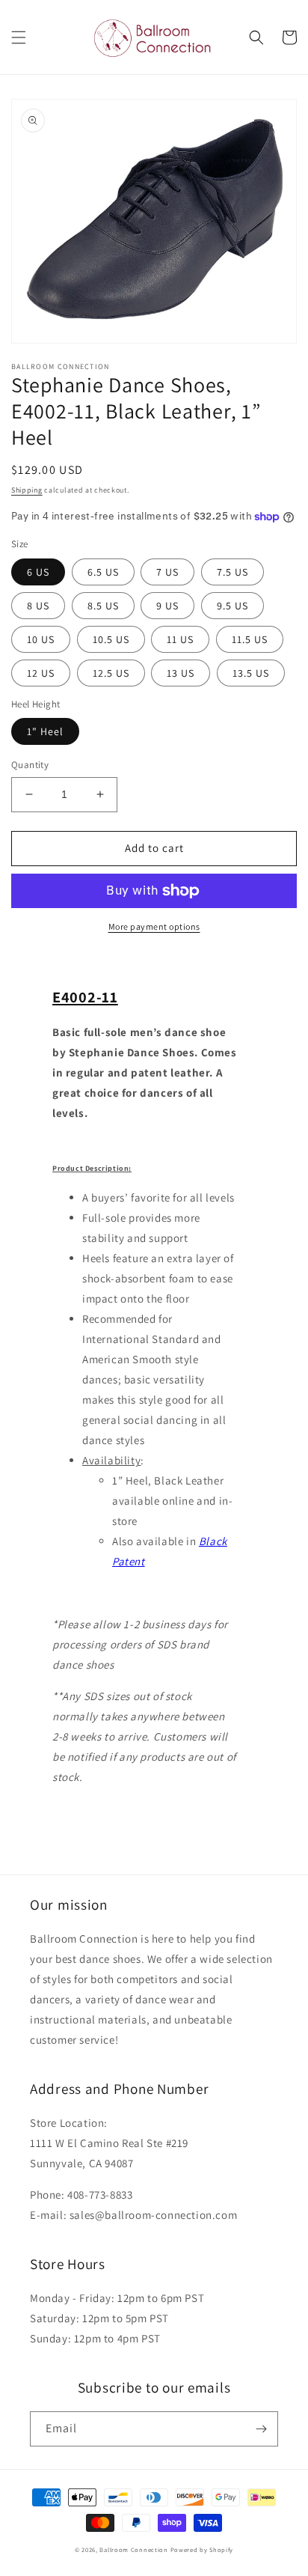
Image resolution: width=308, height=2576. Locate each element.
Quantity (30, 765)
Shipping (27, 490)
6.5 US (103, 572)
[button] (19, 37)
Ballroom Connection (133, 2549)
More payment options (154, 926)
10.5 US (111, 639)
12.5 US (111, 673)
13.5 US (251, 673)
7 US (167, 572)
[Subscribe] (261, 2429)
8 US (38, 606)
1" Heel (45, 731)
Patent (129, 1561)
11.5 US (250, 639)
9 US (167, 606)
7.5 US (232, 572)
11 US (180, 639)
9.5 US (232, 606)
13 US (181, 673)
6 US (38, 572)
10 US (41, 639)
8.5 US (103, 606)
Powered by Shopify (202, 2549)
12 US (41, 673)
